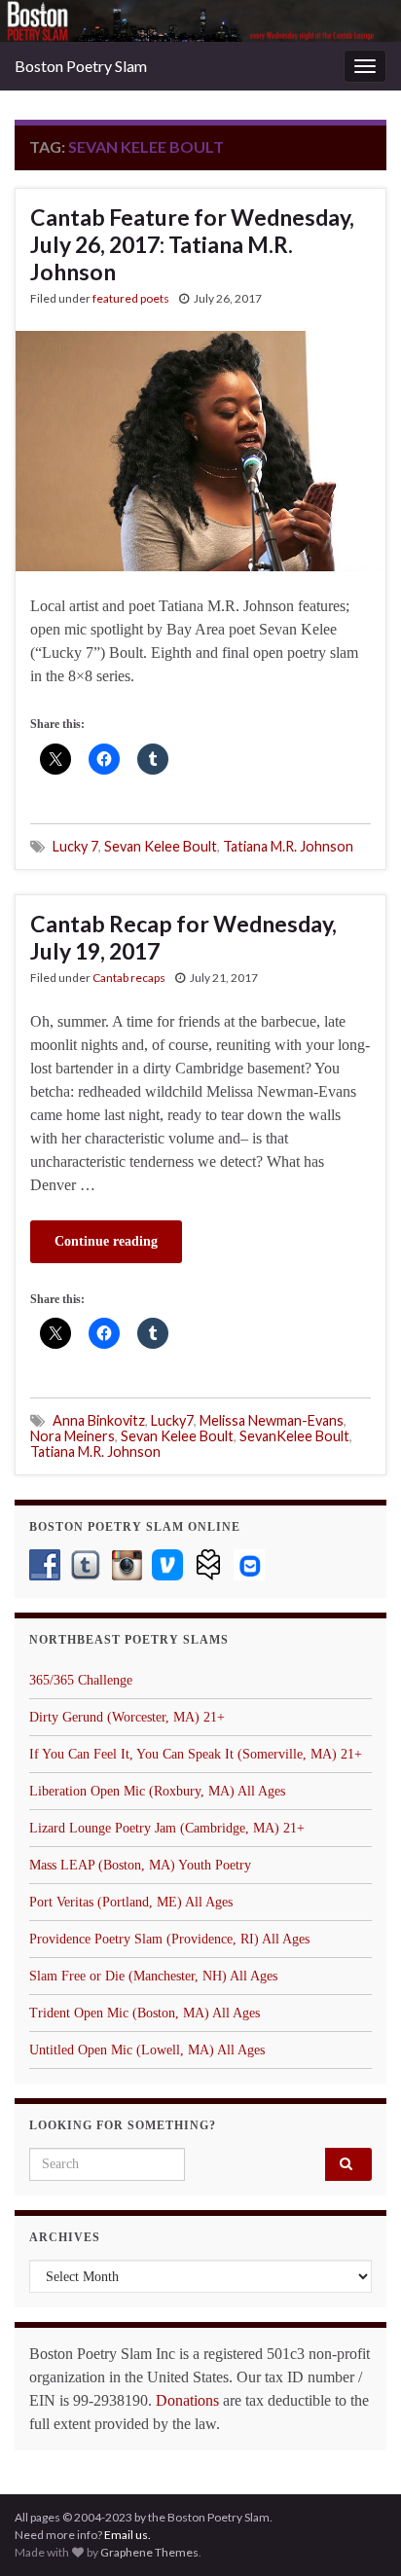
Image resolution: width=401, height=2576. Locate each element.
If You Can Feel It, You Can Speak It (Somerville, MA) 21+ (196, 1754)
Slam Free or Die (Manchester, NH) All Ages (153, 1976)
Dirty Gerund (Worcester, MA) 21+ (127, 1717)
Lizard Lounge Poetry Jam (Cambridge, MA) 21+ (167, 1828)
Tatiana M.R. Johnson (288, 846)
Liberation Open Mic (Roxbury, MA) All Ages (157, 1791)
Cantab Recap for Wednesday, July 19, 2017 (183, 937)
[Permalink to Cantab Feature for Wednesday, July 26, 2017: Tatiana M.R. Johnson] (200, 449)
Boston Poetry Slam (81, 66)
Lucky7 (172, 1420)
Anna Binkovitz (99, 1420)
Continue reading (106, 1241)
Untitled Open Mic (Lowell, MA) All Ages (147, 2050)
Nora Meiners (73, 1436)
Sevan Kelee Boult (161, 846)
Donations (187, 2400)
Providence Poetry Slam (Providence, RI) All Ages (169, 1939)
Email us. (128, 2535)
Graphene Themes (149, 2552)
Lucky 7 (75, 846)
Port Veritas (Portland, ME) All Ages (131, 1902)
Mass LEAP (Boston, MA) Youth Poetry (140, 1865)
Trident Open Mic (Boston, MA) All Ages (145, 2013)
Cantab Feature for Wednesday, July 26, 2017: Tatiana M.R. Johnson (192, 244)
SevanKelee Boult (294, 1436)
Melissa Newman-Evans (272, 1420)
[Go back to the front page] (200, 21)
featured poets (131, 298)
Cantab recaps (129, 978)
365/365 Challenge (81, 1680)
